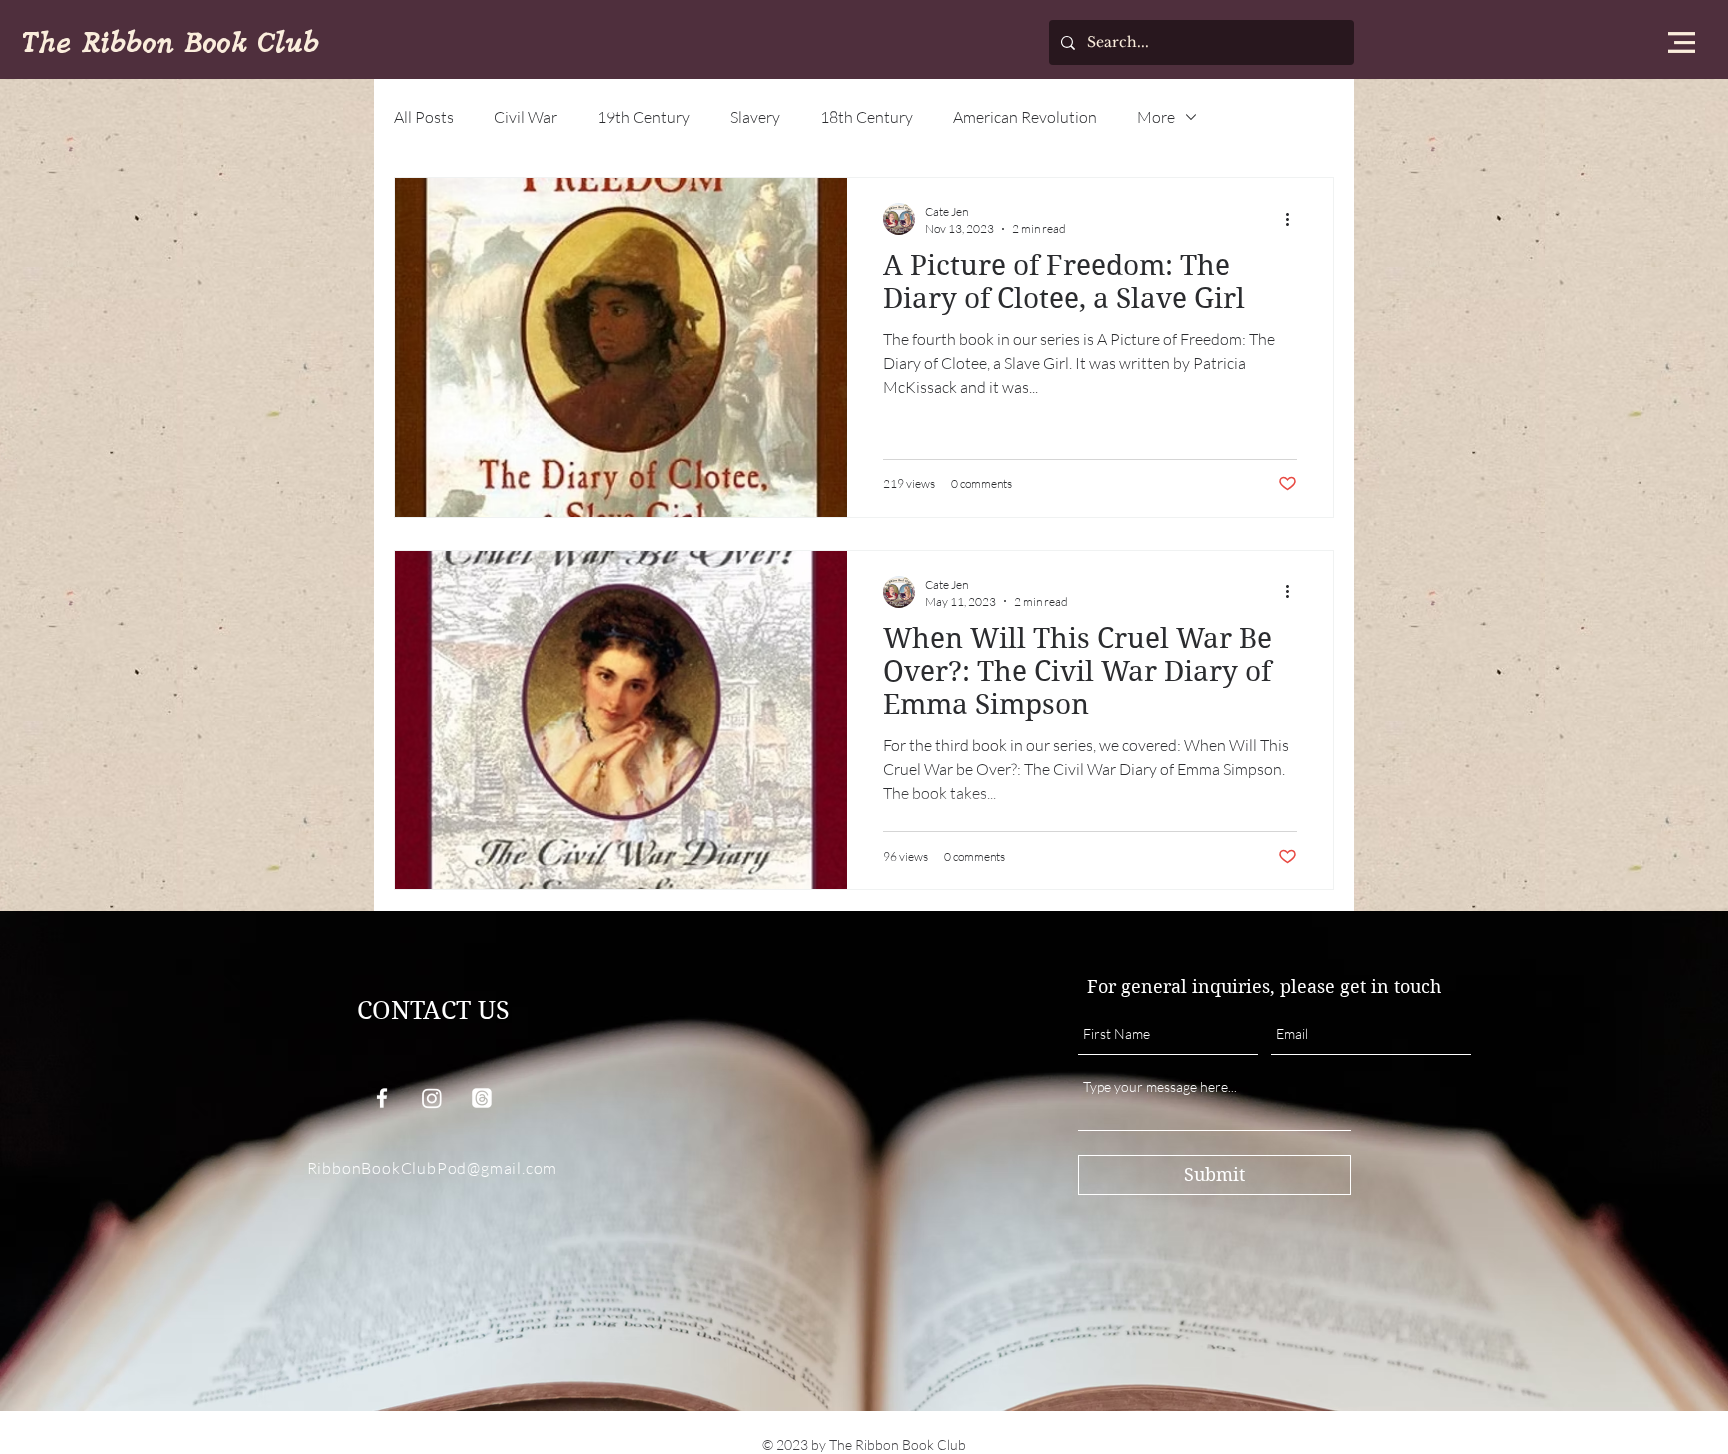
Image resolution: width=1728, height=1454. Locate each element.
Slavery (755, 117)
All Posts (424, 117)
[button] (1681, 42)
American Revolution (1025, 117)
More (1156, 117)
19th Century (643, 117)
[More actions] (1294, 219)
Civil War (525, 117)
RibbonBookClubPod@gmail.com (432, 1168)
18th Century (866, 117)
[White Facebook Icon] (382, 1098)
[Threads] (482, 1098)
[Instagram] (432, 1098)
